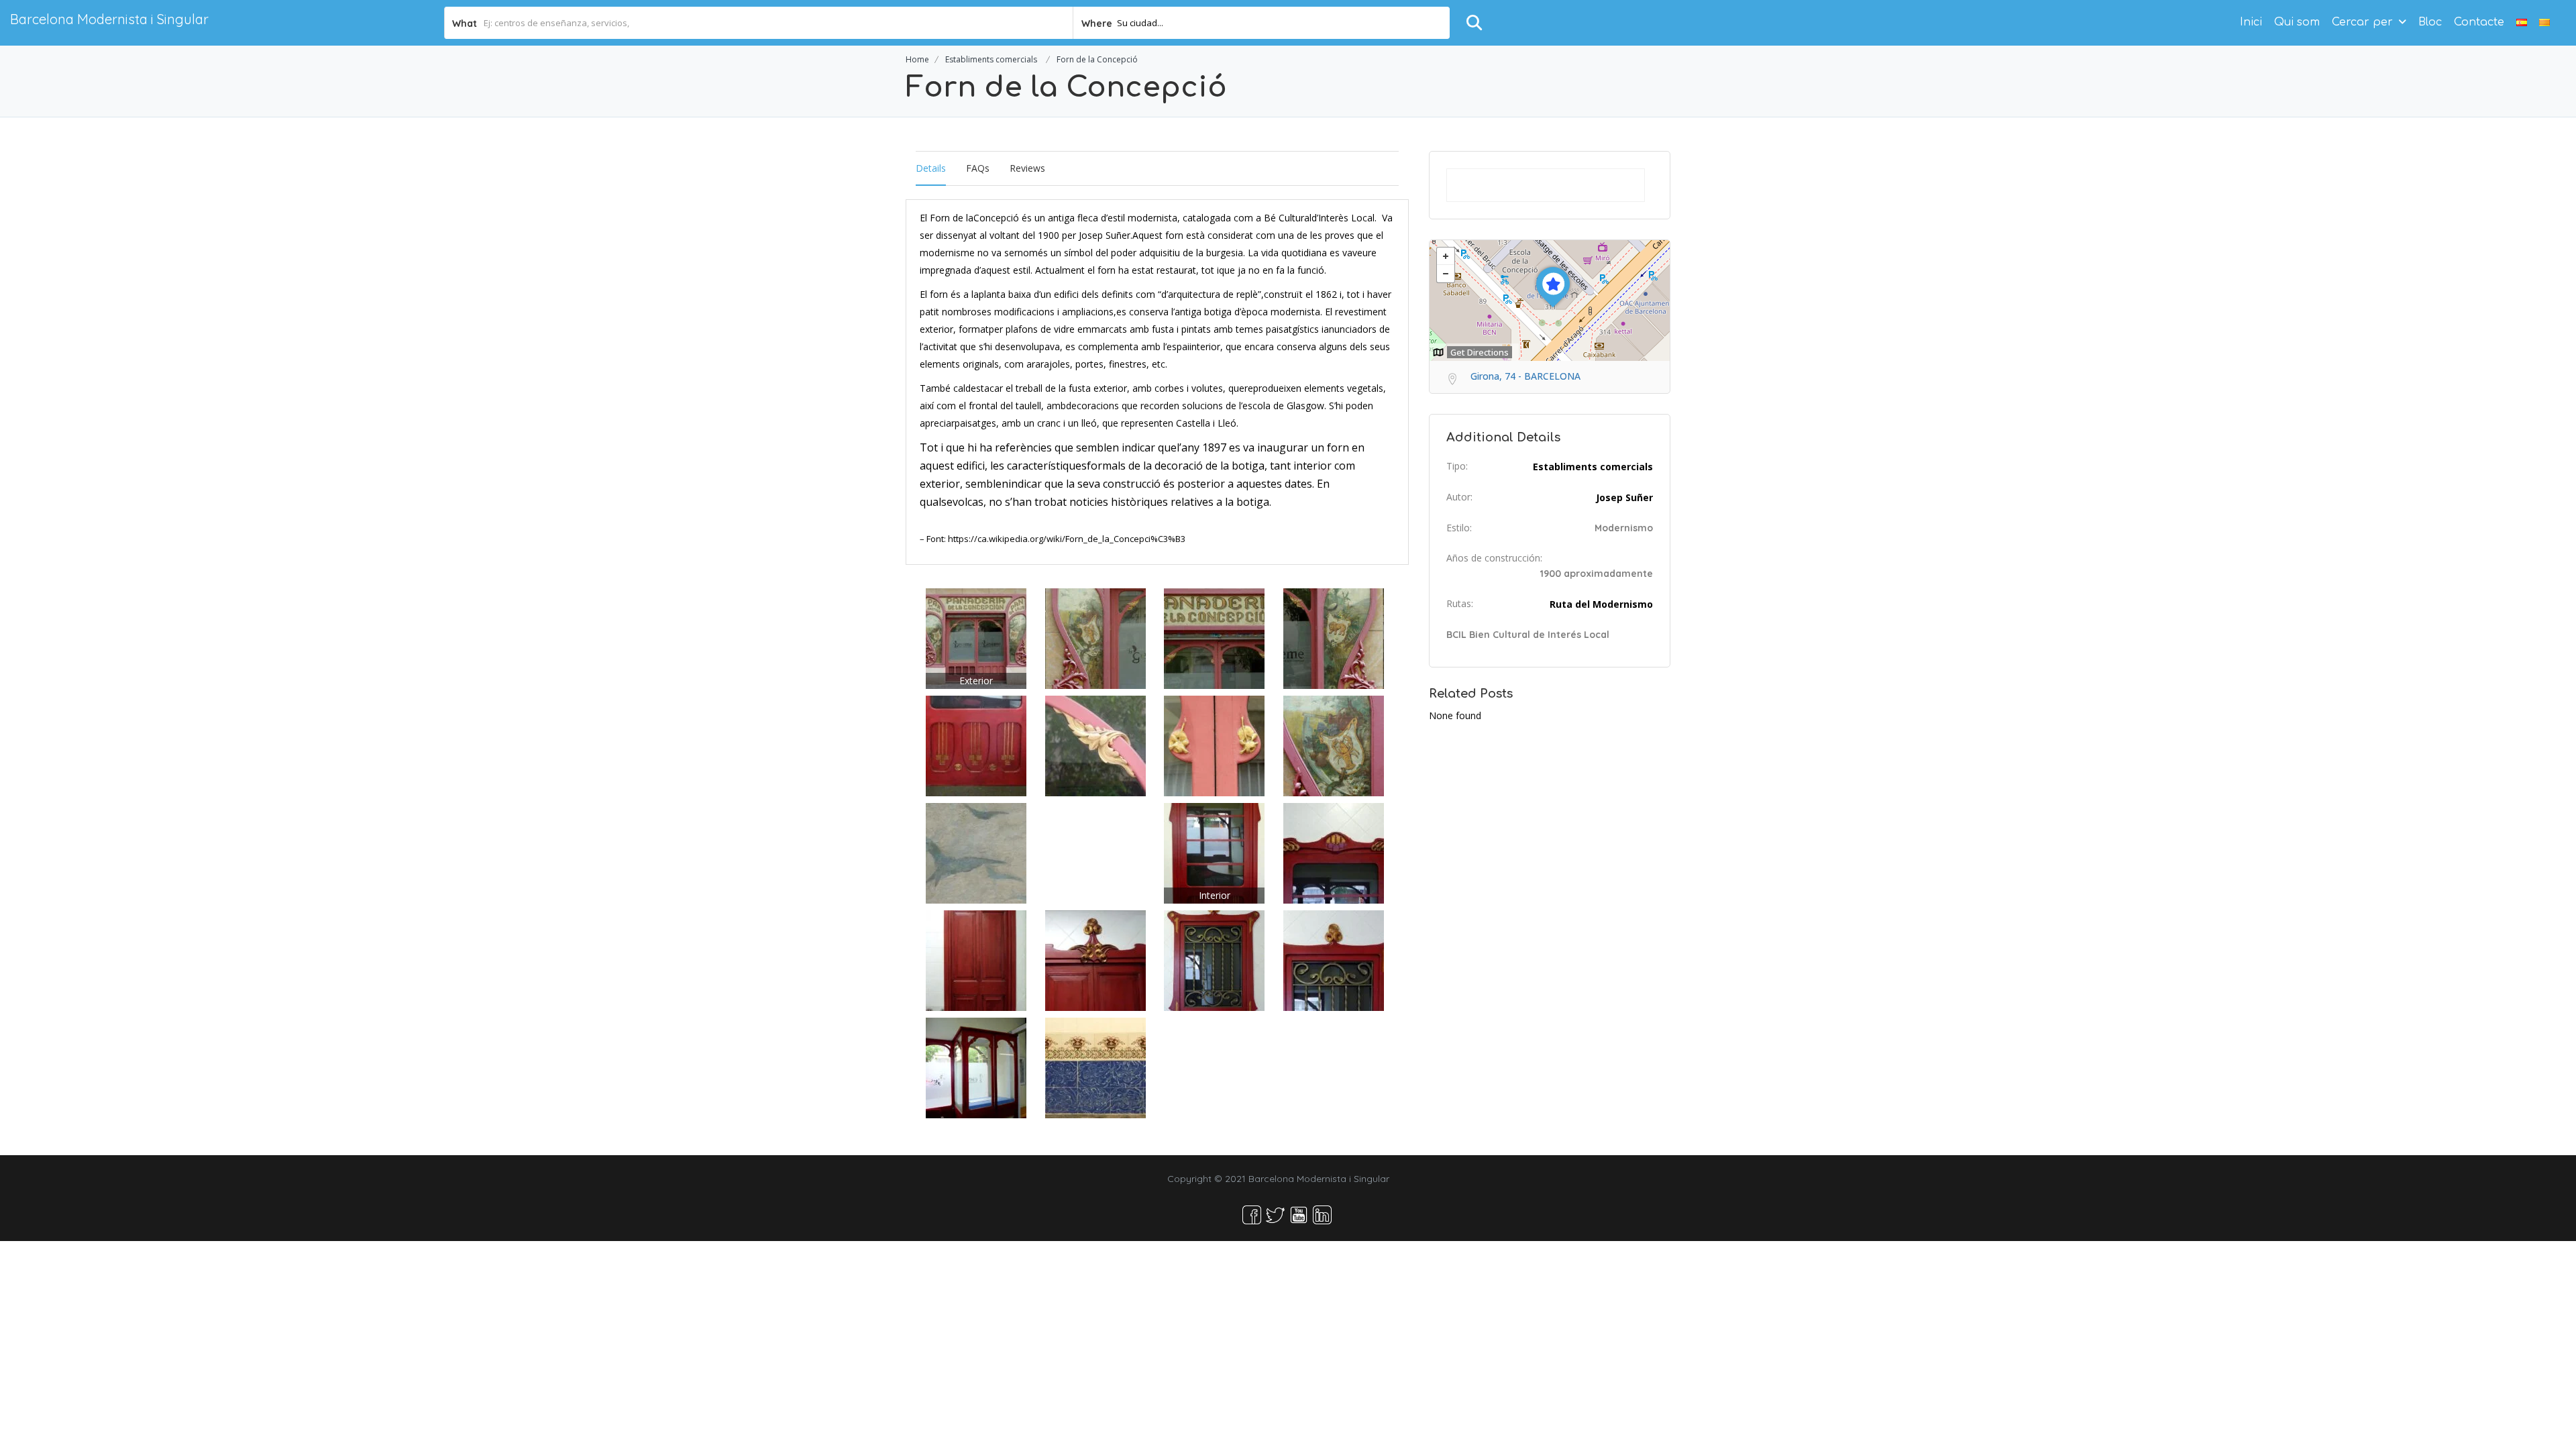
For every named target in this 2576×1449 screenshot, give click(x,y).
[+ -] (1550, 301)
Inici (2251, 22)
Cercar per (2362, 22)
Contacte (2479, 22)
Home (917, 59)
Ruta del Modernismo (1601, 604)
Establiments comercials (991, 59)
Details (931, 168)
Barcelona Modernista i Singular (109, 19)
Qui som (2297, 22)
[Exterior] (976, 638)
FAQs (978, 168)
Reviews (1027, 168)
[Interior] (1214, 852)
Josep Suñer (1624, 497)
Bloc (2430, 22)
